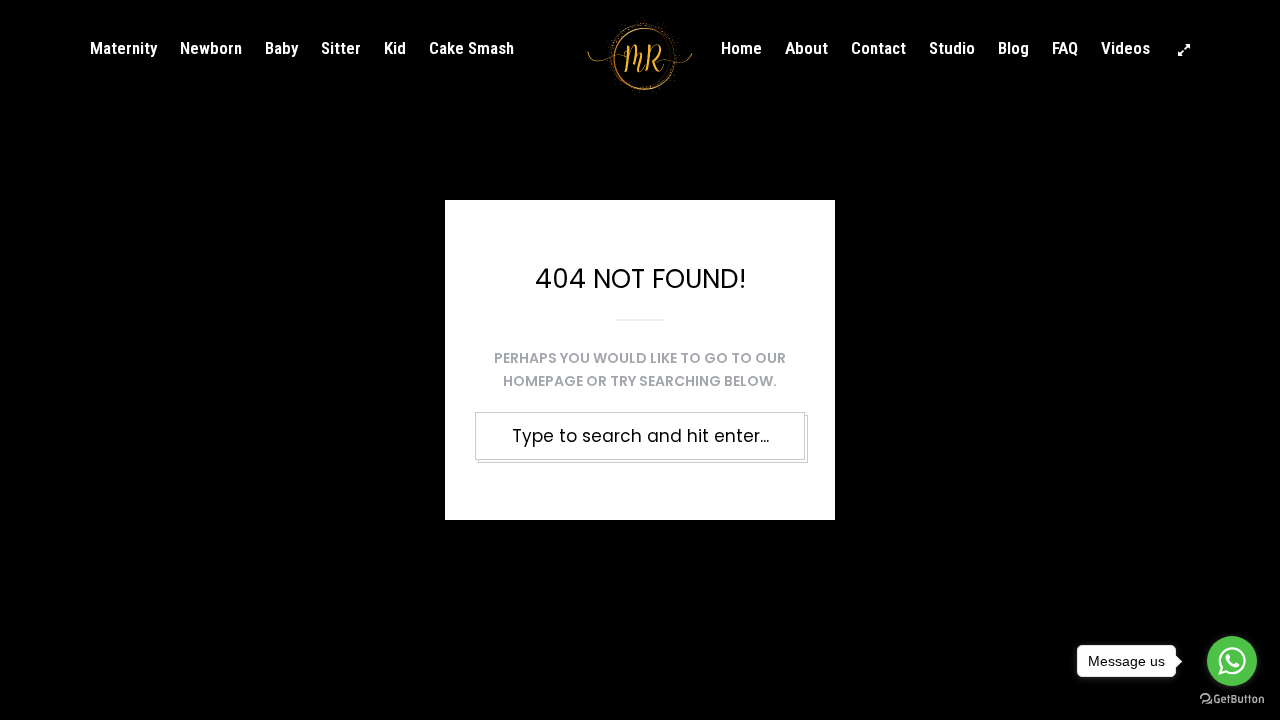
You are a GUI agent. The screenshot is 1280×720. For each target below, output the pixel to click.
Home (741, 48)
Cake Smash (471, 48)
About (806, 48)
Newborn (211, 48)
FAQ (1065, 48)
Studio (952, 48)
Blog (1013, 48)
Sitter (341, 48)
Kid (395, 48)
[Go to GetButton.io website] (1232, 699)
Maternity (123, 48)
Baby (281, 48)
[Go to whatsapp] (1232, 661)
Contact (878, 48)
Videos (1125, 48)
